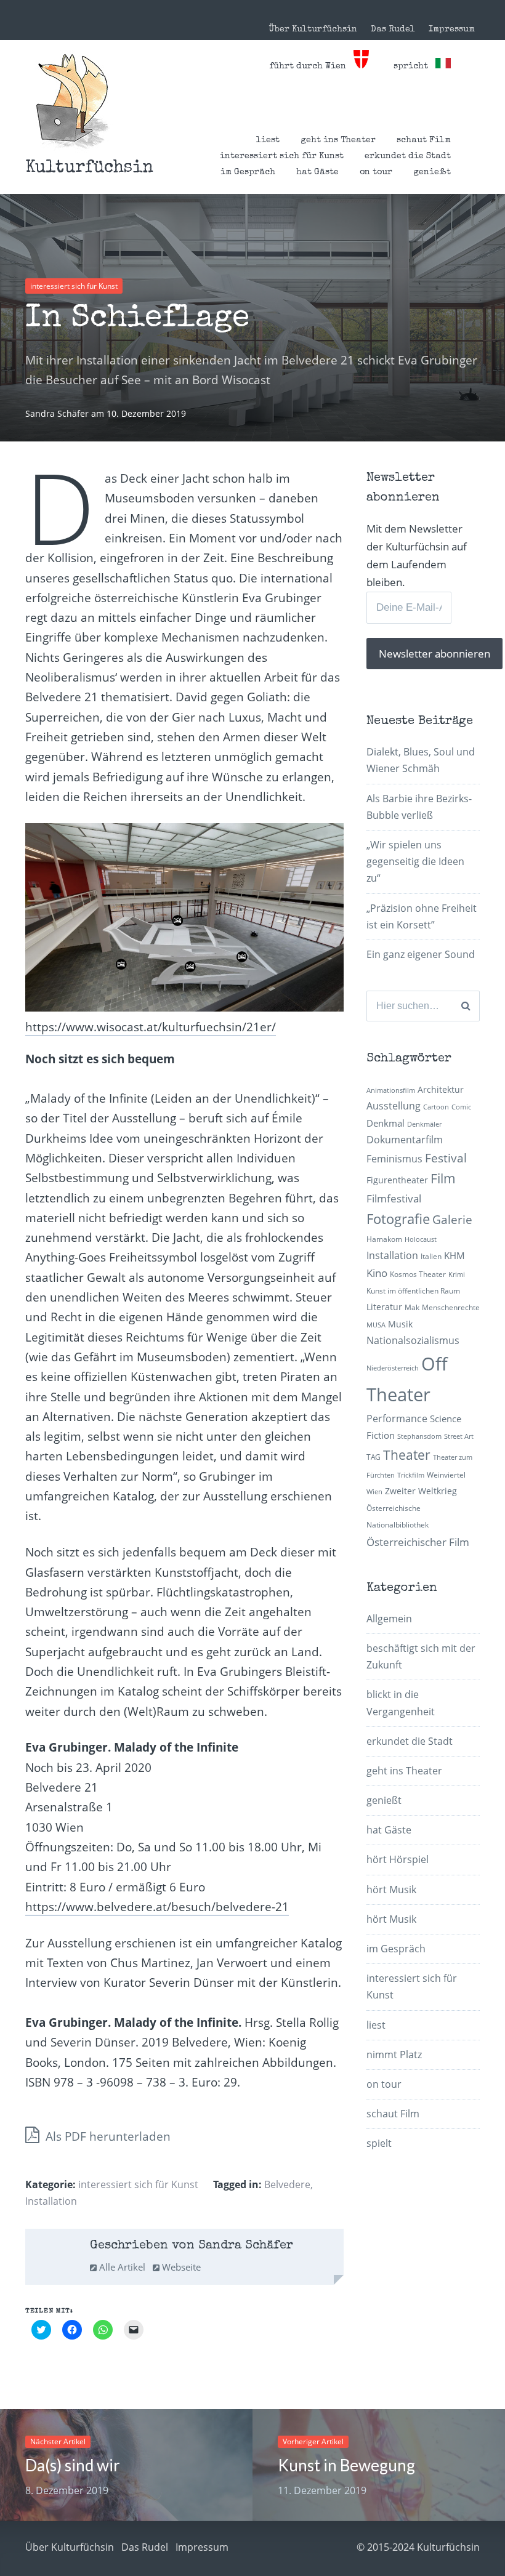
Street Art (459, 1436)
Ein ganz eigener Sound (421, 954)
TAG (374, 1457)
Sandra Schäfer (58, 413)
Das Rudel (393, 30)
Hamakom (384, 1239)
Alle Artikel (121, 2267)
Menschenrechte (451, 1307)
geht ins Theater (338, 140)
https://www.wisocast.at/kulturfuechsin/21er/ (151, 1027)
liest (268, 140)
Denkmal (386, 1123)
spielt (379, 2143)
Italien (431, 1256)
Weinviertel (446, 1475)
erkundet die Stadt (408, 156)
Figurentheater (397, 1180)
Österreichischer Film (418, 1542)
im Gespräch (248, 172)
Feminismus (394, 1159)
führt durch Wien (311, 66)
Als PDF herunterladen (107, 2136)
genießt (432, 172)
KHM (454, 1255)
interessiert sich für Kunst (282, 156)
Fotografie (398, 1219)
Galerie (452, 1219)
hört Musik (391, 1890)
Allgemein (389, 1619)
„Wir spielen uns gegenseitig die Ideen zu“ (415, 861)
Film (443, 1178)
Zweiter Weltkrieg (421, 1491)
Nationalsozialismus (413, 1340)
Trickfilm (411, 1475)
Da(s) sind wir (73, 2465)
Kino (377, 1273)
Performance (397, 1419)
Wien (374, 1492)
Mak (412, 1307)
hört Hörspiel (398, 1859)
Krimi (457, 1274)
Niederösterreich (393, 1368)
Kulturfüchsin (89, 168)
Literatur (384, 1307)
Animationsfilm (391, 1090)
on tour (376, 172)
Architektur (441, 1089)
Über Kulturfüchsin (313, 30)
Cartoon (436, 1107)
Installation (51, 2201)
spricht (414, 66)
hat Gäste (317, 172)
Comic (461, 1107)
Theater (407, 1455)
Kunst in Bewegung (346, 2465)
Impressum (452, 30)
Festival (446, 1158)
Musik (400, 1324)
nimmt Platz (394, 2055)
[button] (72, 101)
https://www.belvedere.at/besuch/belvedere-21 (157, 1907)
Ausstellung (394, 1106)
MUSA (376, 1325)
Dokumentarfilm (405, 1140)
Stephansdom (419, 1436)
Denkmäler (424, 1124)
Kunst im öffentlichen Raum (413, 1291)
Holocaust (421, 1239)
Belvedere (287, 2184)
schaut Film (424, 140)
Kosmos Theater (418, 1274)
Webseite (180, 2267)
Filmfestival (394, 1198)
